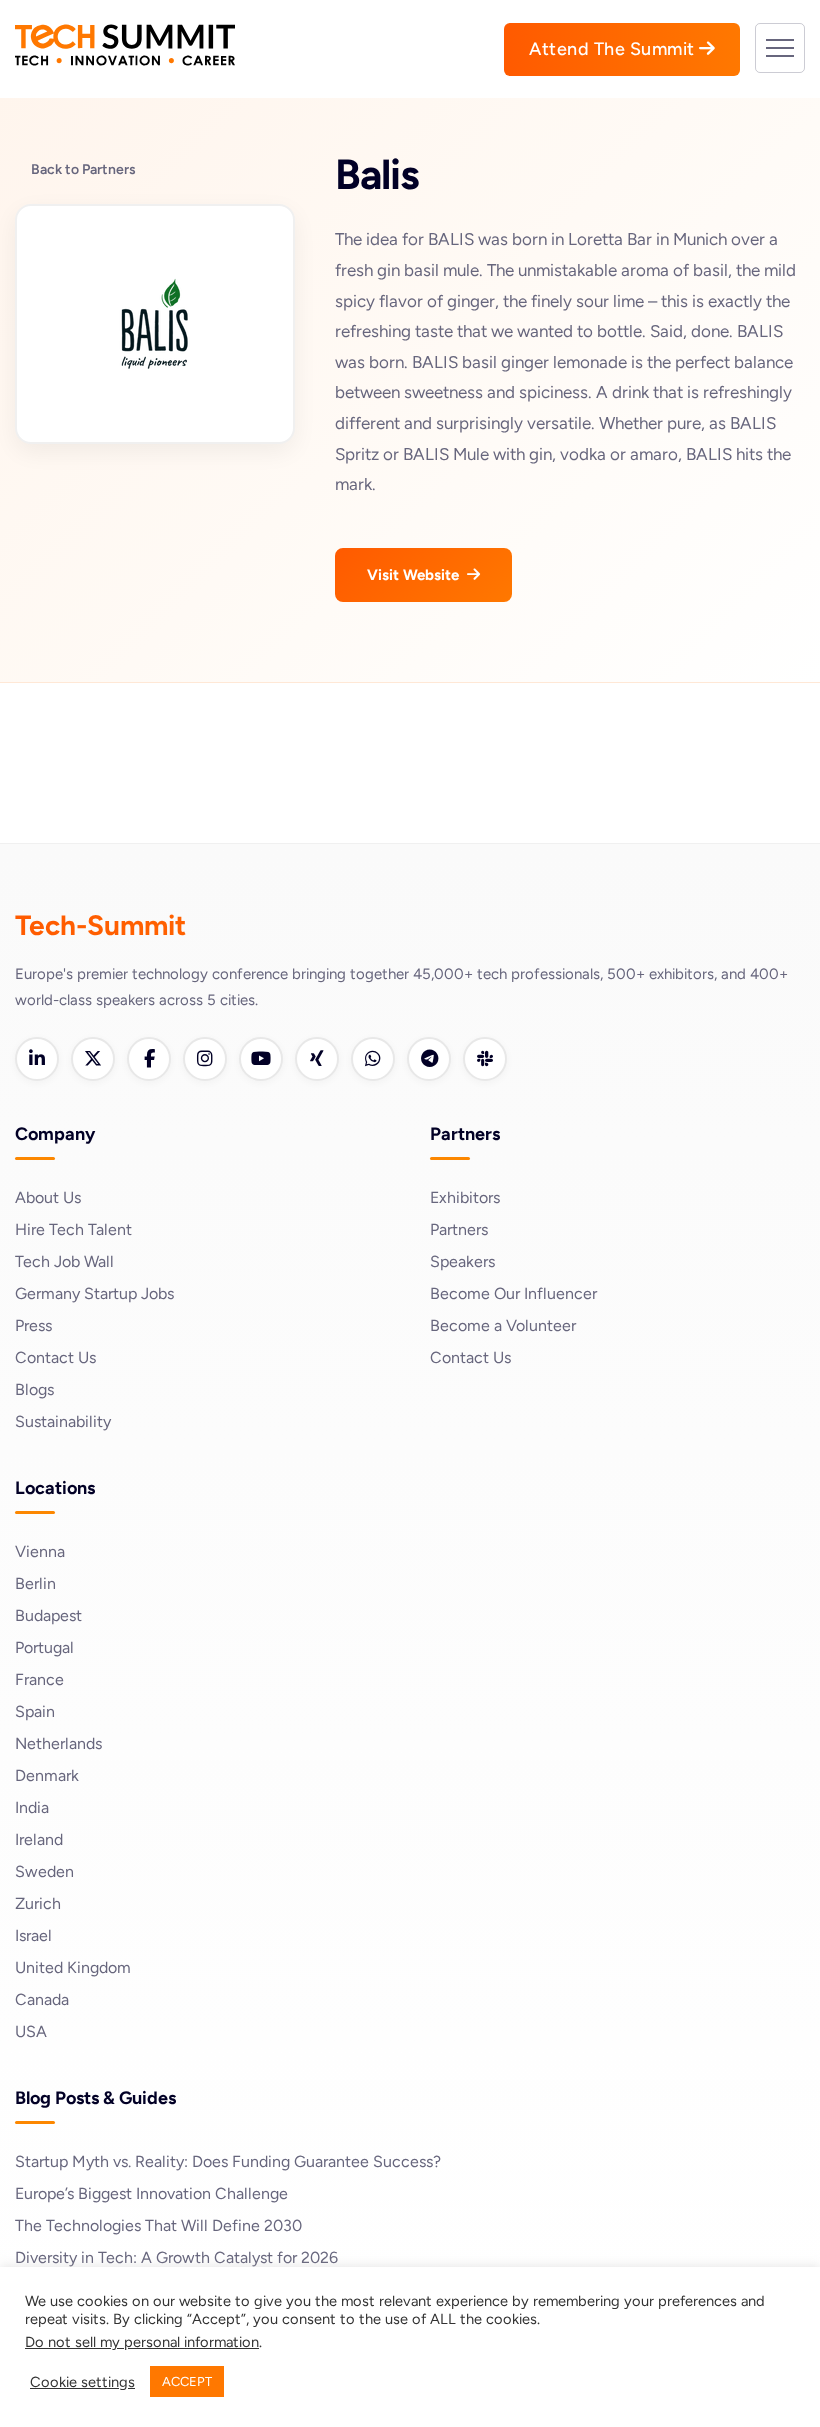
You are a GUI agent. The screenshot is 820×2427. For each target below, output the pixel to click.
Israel (33, 1935)
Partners (459, 1229)
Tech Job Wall (64, 1261)
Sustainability (63, 1421)
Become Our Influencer (513, 1293)
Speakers (462, 1261)
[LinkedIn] (37, 1059)
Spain (35, 1711)
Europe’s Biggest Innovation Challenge (151, 2193)
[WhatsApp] (373, 1059)
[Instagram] (205, 1059)
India (32, 1807)
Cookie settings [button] (82, 2382)
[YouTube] (261, 1059)
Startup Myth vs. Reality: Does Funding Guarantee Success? (228, 2161)
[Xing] (317, 1059)
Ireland (39, 1839)
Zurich (38, 1903)
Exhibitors (465, 1197)
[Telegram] (429, 1059)
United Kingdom (73, 1967)
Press (33, 1325)
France (39, 1679)
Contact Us (55, 1357)
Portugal (44, 1647)
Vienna (40, 1551)
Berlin (35, 1583)
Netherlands (58, 1743)
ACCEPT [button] (187, 2381)
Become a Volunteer (503, 1325)
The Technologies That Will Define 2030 (158, 2225)
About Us (48, 1197)
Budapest (48, 1615)
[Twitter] (93, 1059)
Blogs (34, 1389)
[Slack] (485, 1059)
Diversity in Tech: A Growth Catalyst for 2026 (176, 2257)
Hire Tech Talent (73, 1229)
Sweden (44, 1871)
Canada (42, 1999)
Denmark (47, 1775)
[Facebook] (149, 1059)
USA (31, 2031)
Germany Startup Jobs (94, 1293)
